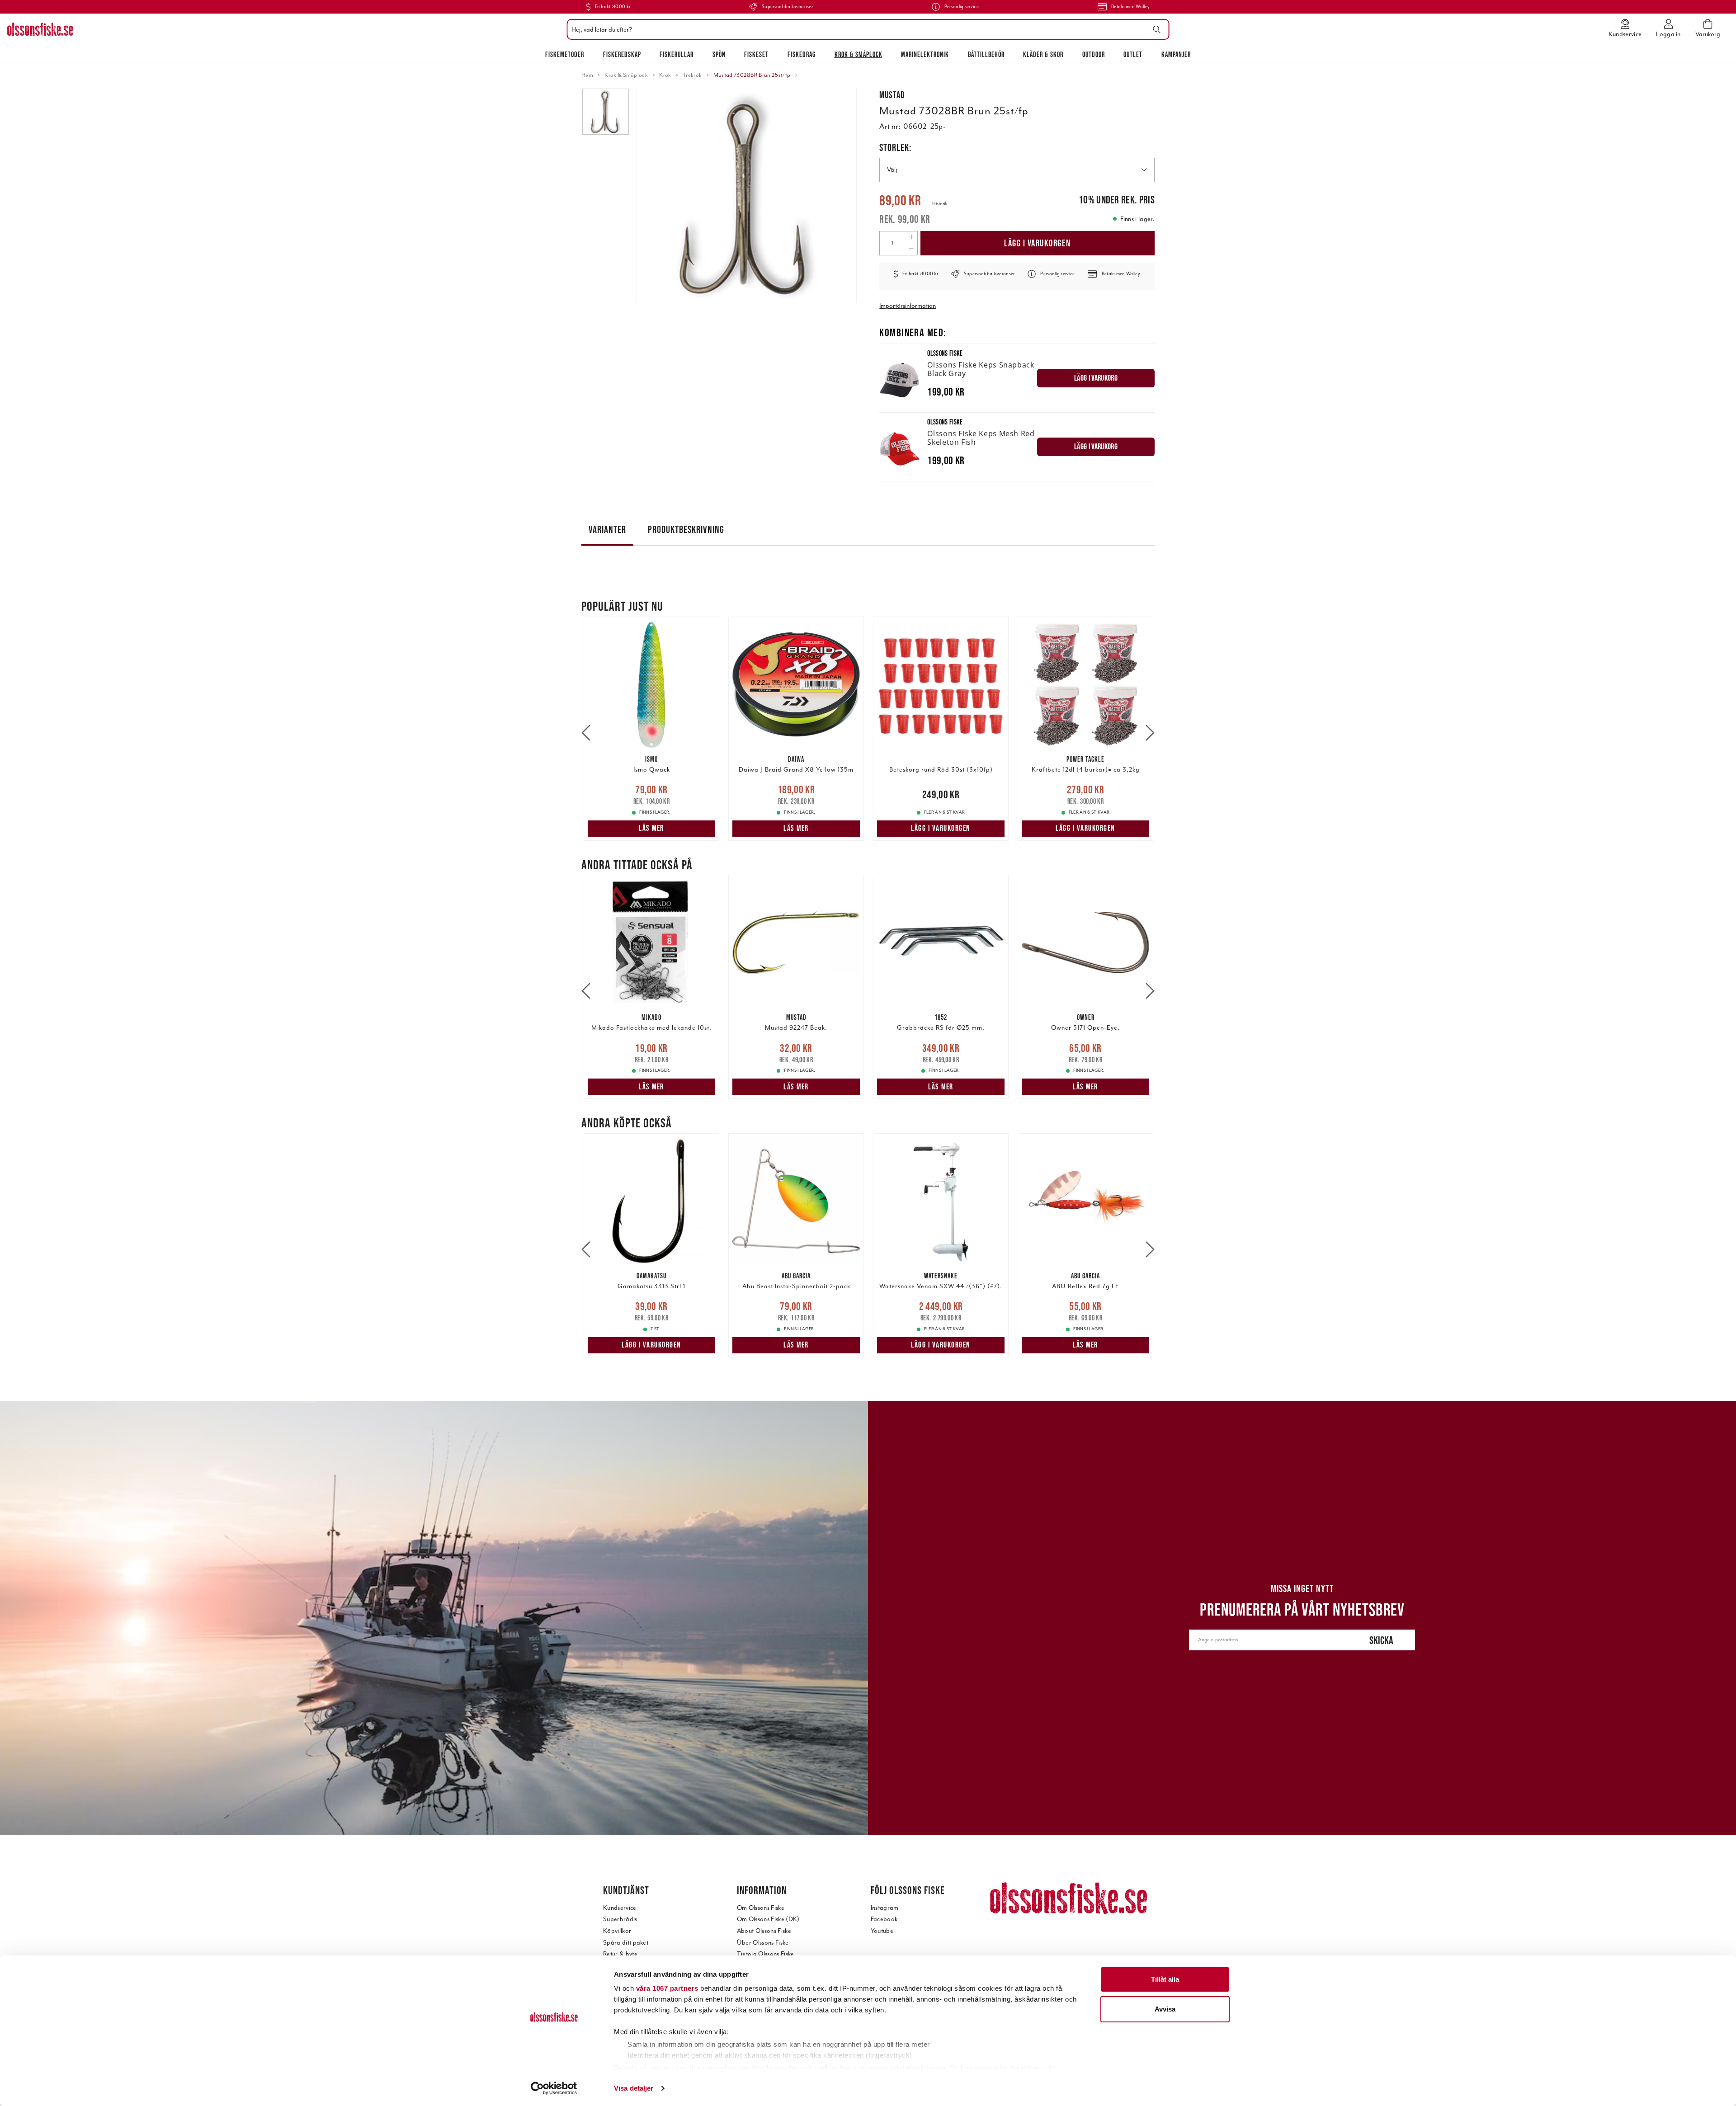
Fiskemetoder (565, 54)
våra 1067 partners (667, 1988)
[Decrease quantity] (911, 249)
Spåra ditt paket (626, 1943)
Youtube (882, 1931)
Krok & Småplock (859, 54)
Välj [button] (892, 170)
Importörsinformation (908, 306)
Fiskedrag (802, 54)
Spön (719, 54)
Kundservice (620, 1908)
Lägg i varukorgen (1038, 243)
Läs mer (651, 828)
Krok (665, 75)
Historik (940, 204)
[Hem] (40, 29)
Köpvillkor (617, 1931)
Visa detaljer (634, 2088)
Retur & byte (620, 1954)
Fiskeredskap (622, 54)
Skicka (1381, 1640)
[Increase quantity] (911, 237)
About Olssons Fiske (764, 1931)
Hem (587, 75)
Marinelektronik (925, 54)
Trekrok (692, 75)
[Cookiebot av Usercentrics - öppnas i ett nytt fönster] (554, 2088)
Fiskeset (756, 54)
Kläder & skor (1043, 54)
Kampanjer (1176, 54)
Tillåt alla (1165, 1979)
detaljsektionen (920, 2068)
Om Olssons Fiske (761, 1908)
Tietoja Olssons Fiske (766, 1954)
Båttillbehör (986, 54)
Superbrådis (620, 1919)
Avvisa (1165, 2009)
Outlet (1133, 54)
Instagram (885, 1908)
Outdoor (1094, 54)
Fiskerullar (677, 54)
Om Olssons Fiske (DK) (768, 1919)
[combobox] (866, 29)
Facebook (884, 1919)
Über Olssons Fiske (763, 1943)
